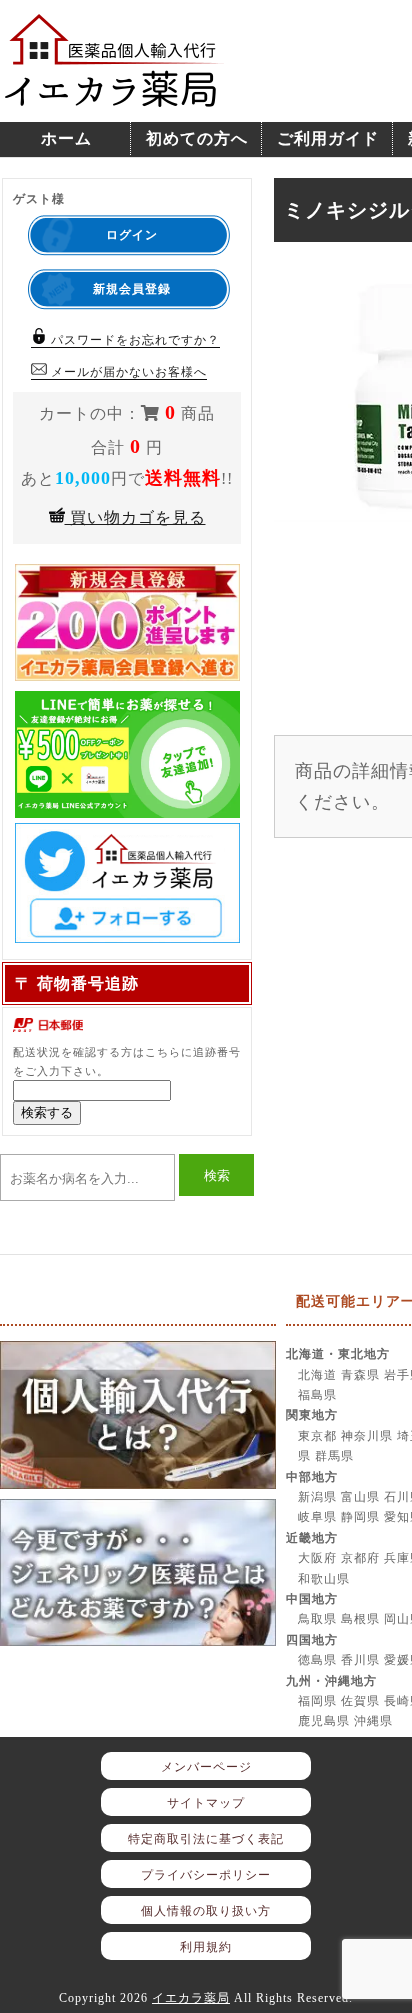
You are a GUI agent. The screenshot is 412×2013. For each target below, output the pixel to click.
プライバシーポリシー (206, 1875)
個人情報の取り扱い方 (206, 1911)
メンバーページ (206, 1767)
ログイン (132, 235)
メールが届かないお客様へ (127, 372)
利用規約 (206, 1947)
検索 (217, 1175)
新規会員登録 (132, 289)
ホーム (66, 138)
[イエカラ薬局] (115, 96)
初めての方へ (197, 138)
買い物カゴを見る (135, 517)
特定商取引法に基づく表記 (206, 1839)
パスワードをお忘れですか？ (133, 340)
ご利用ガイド (328, 138)
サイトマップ (206, 1803)
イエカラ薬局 (191, 1998)
